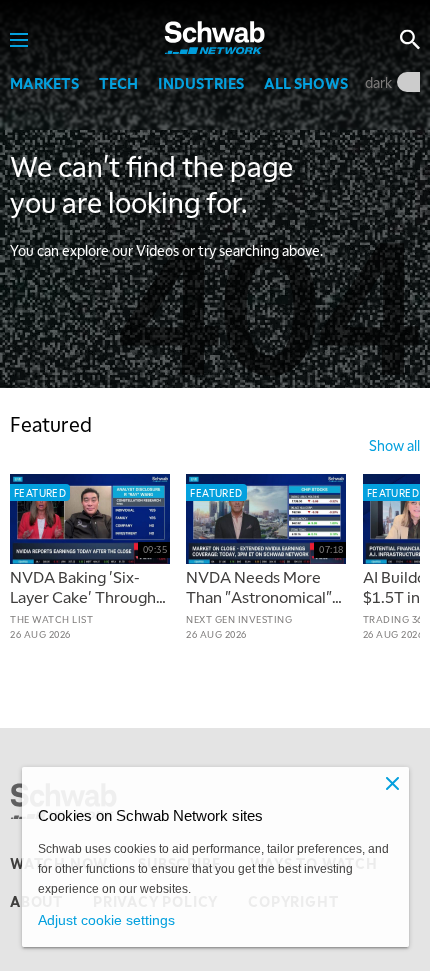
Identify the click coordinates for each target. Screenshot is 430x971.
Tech (118, 83)
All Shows (306, 83)
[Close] (393, 783)
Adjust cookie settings (106, 920)
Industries (201, 83)
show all (394, 445)
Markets (44, 83)
